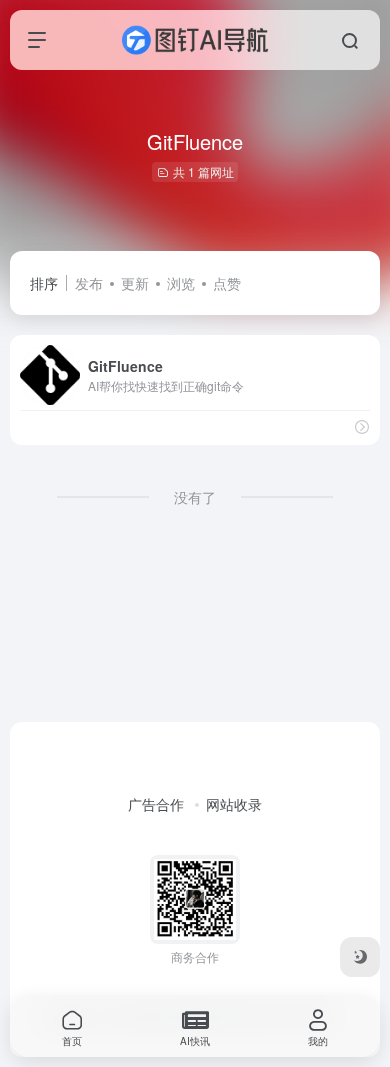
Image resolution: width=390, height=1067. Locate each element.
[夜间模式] (360, 957)
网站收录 (234, 804)
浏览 (181, 283)
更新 (135, 283)
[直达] (362, 426)
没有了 (195, 497)
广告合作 (156, 804)
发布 (89, 283)
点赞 (227, 283)
